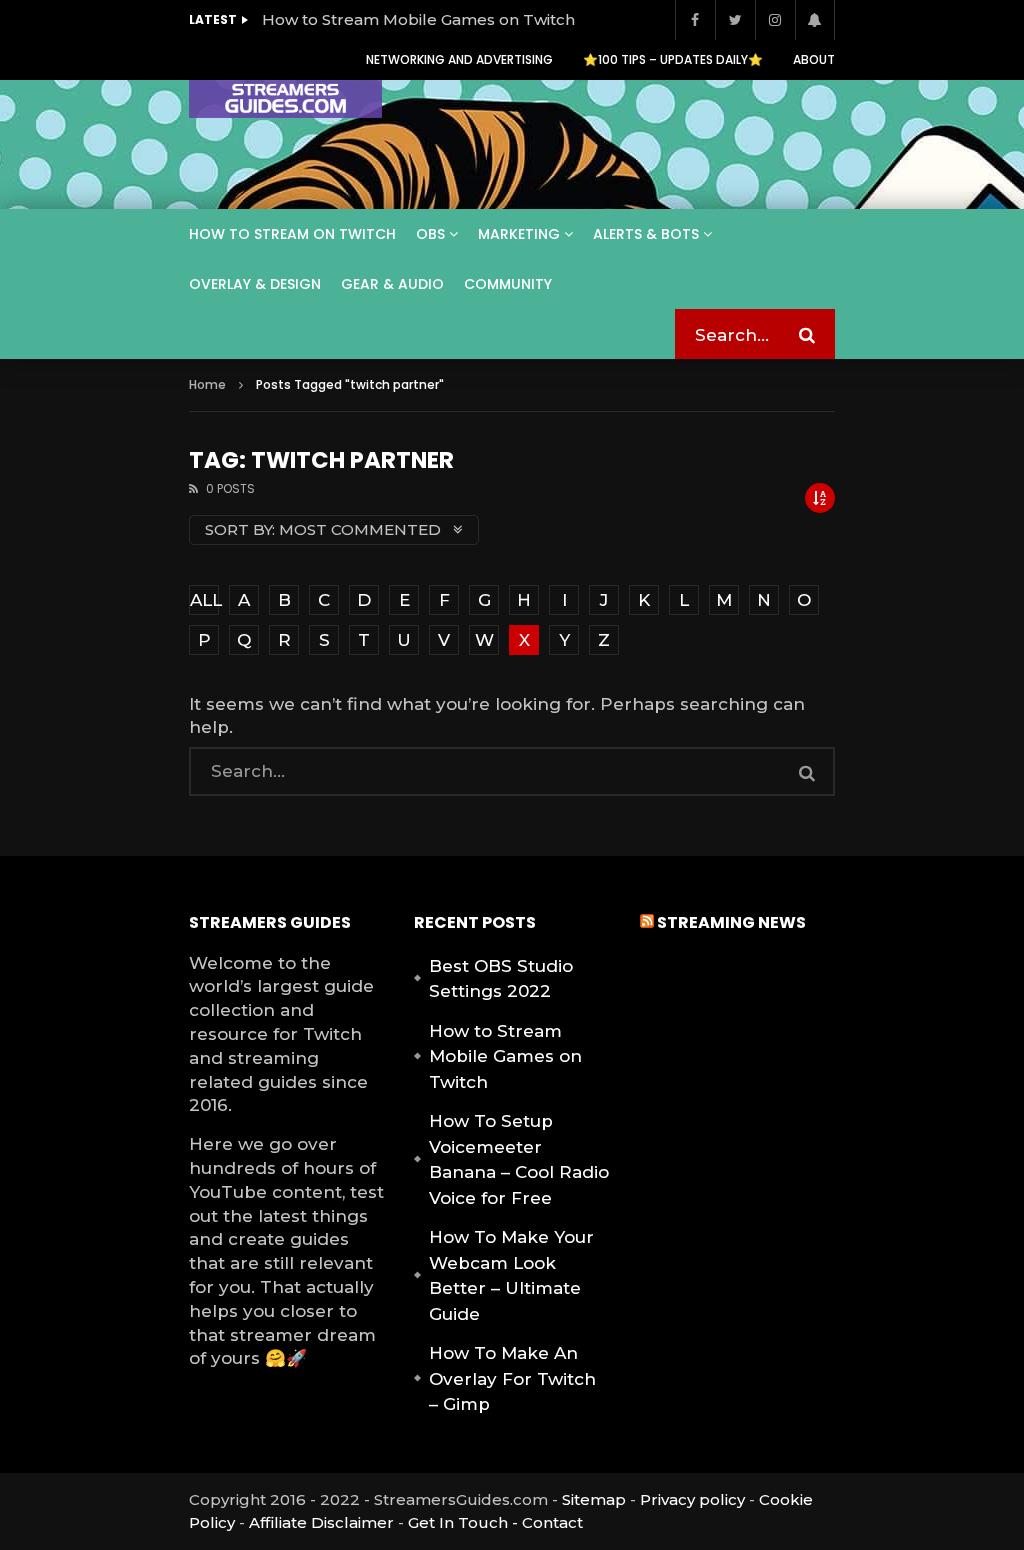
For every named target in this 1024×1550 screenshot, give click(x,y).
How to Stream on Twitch (292, 234)
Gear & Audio (392, 284)
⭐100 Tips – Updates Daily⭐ (673, 59)
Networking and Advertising (459, 59)
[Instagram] (775, 20)
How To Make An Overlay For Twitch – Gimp (512, 1378)
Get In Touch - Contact (495, 1522)
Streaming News (731, 922)
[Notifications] (815, 20)
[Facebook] (695, 20)
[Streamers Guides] (285, 99)
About (814, 59)
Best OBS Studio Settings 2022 (501, 979)
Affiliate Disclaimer (321, 1522)
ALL (204, 600)
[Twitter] (735, 20)
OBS (430, 234)
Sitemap (594, 1499)
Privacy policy (692, 1499)
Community (508, 284)
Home (207, 384)
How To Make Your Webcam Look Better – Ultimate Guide (511, 1275)
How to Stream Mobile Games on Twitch (418, 19)
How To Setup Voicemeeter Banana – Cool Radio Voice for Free (519, 1159)
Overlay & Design (255, 284)
